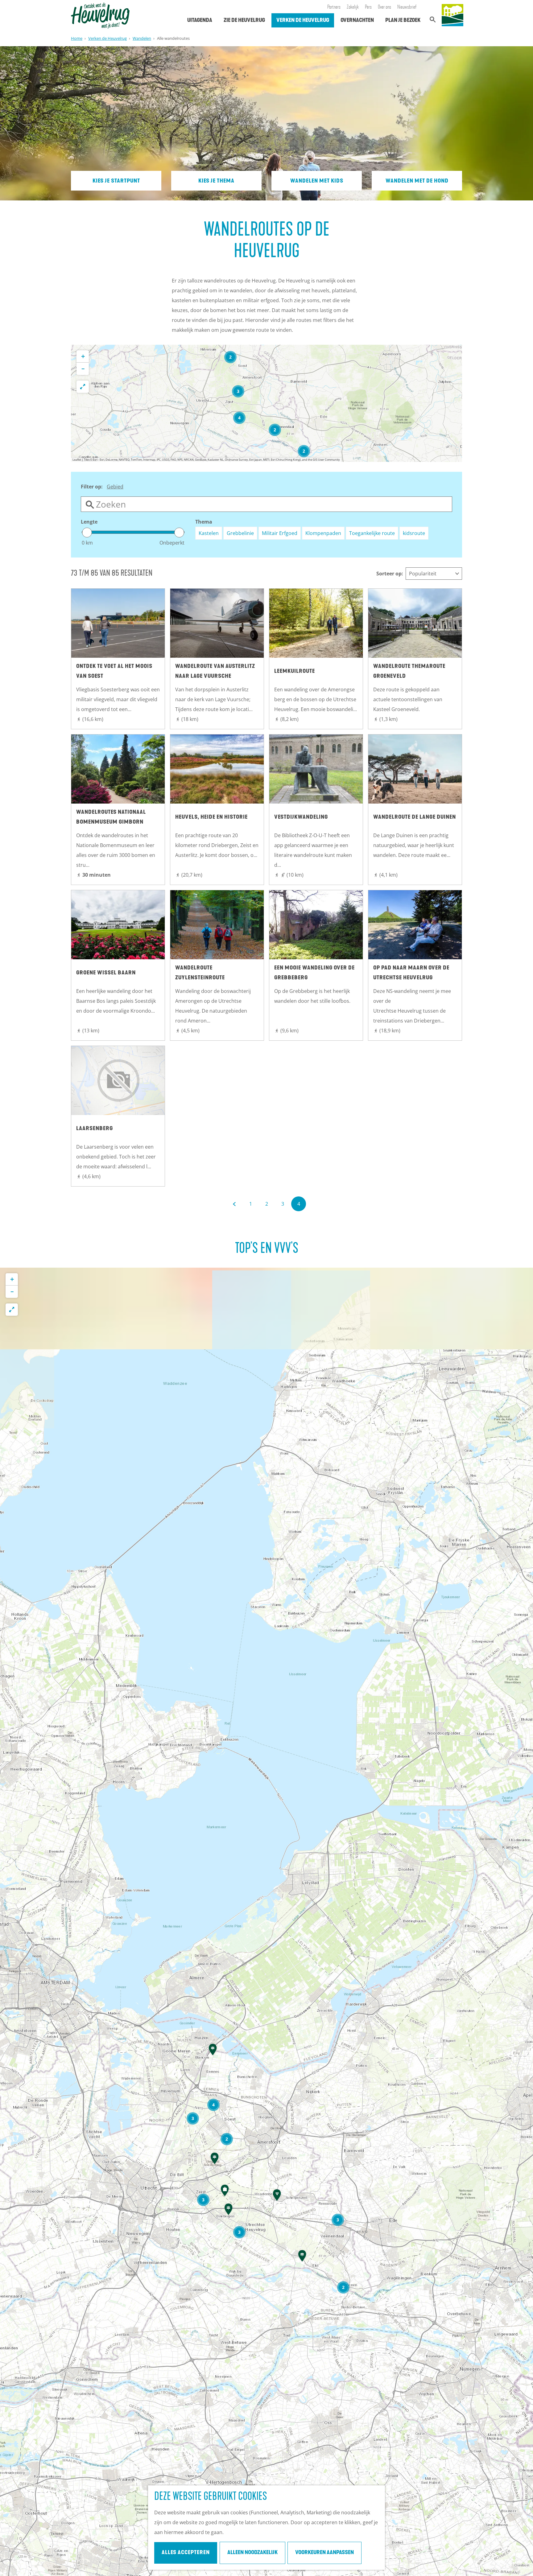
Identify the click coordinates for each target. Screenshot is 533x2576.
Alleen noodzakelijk (252, 2553)
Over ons (384, 7)
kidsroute (414, 533)
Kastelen (209, 533)
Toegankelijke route (372, 533)
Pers (368, 7)
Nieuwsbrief (407, 7)
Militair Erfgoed (280, 533)
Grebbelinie (240, 533)
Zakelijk (353, 7)
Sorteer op (390, 574)
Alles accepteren (186, 2553)
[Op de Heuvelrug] (452, 15)
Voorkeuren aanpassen (324, 2553)
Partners (334, 7)
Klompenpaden (323, 533)
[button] (304, 451)
